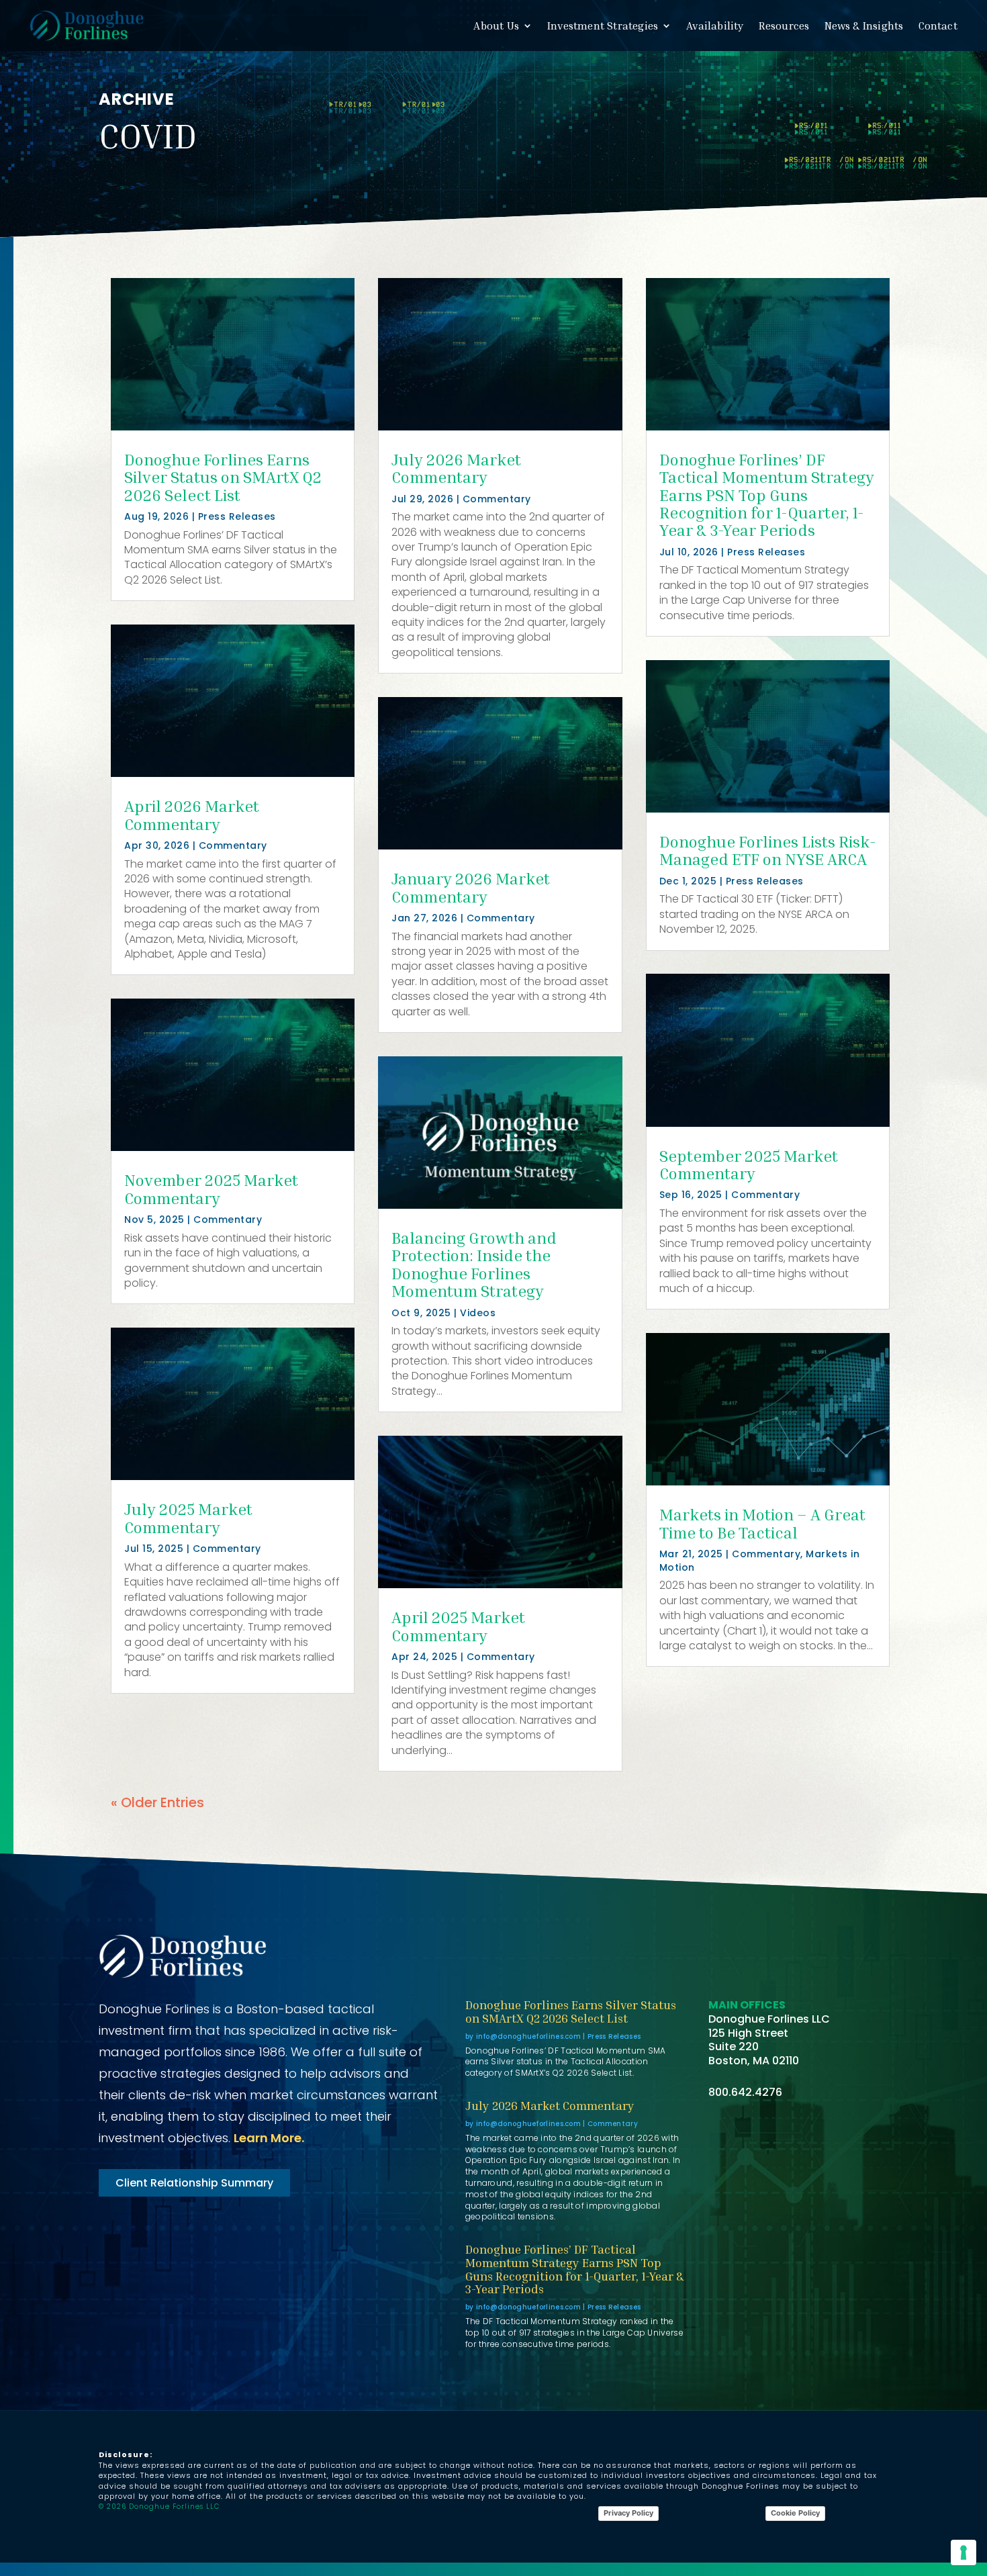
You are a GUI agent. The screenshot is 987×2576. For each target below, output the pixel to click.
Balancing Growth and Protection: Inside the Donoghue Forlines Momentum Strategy (474, 1264)
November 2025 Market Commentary (211, 1189)
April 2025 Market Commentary (458, 1626)
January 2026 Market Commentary (471, 887)
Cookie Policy (795, 2513)
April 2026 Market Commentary (192, 815)
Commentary (233, 845)
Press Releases (237, 516)
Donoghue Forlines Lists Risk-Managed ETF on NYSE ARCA (768, 850)
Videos (478, 1313)
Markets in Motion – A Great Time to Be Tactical (762, 1523)
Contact (938, 26)
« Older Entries (157, 1802)
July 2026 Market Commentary (456, 468)
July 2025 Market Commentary (188, 1518)
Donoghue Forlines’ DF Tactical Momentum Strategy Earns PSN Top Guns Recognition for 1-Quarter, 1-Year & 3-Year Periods (767, 495)
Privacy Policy (628, 2513)
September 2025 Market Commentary (749, 1164)
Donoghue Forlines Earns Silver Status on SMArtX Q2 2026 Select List (223, 477)
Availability (715, 26)
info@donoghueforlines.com (529, 2036)
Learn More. (269, 2138)
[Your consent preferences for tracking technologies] (963, 2552)
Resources (784, 26)
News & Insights (864, 26)
